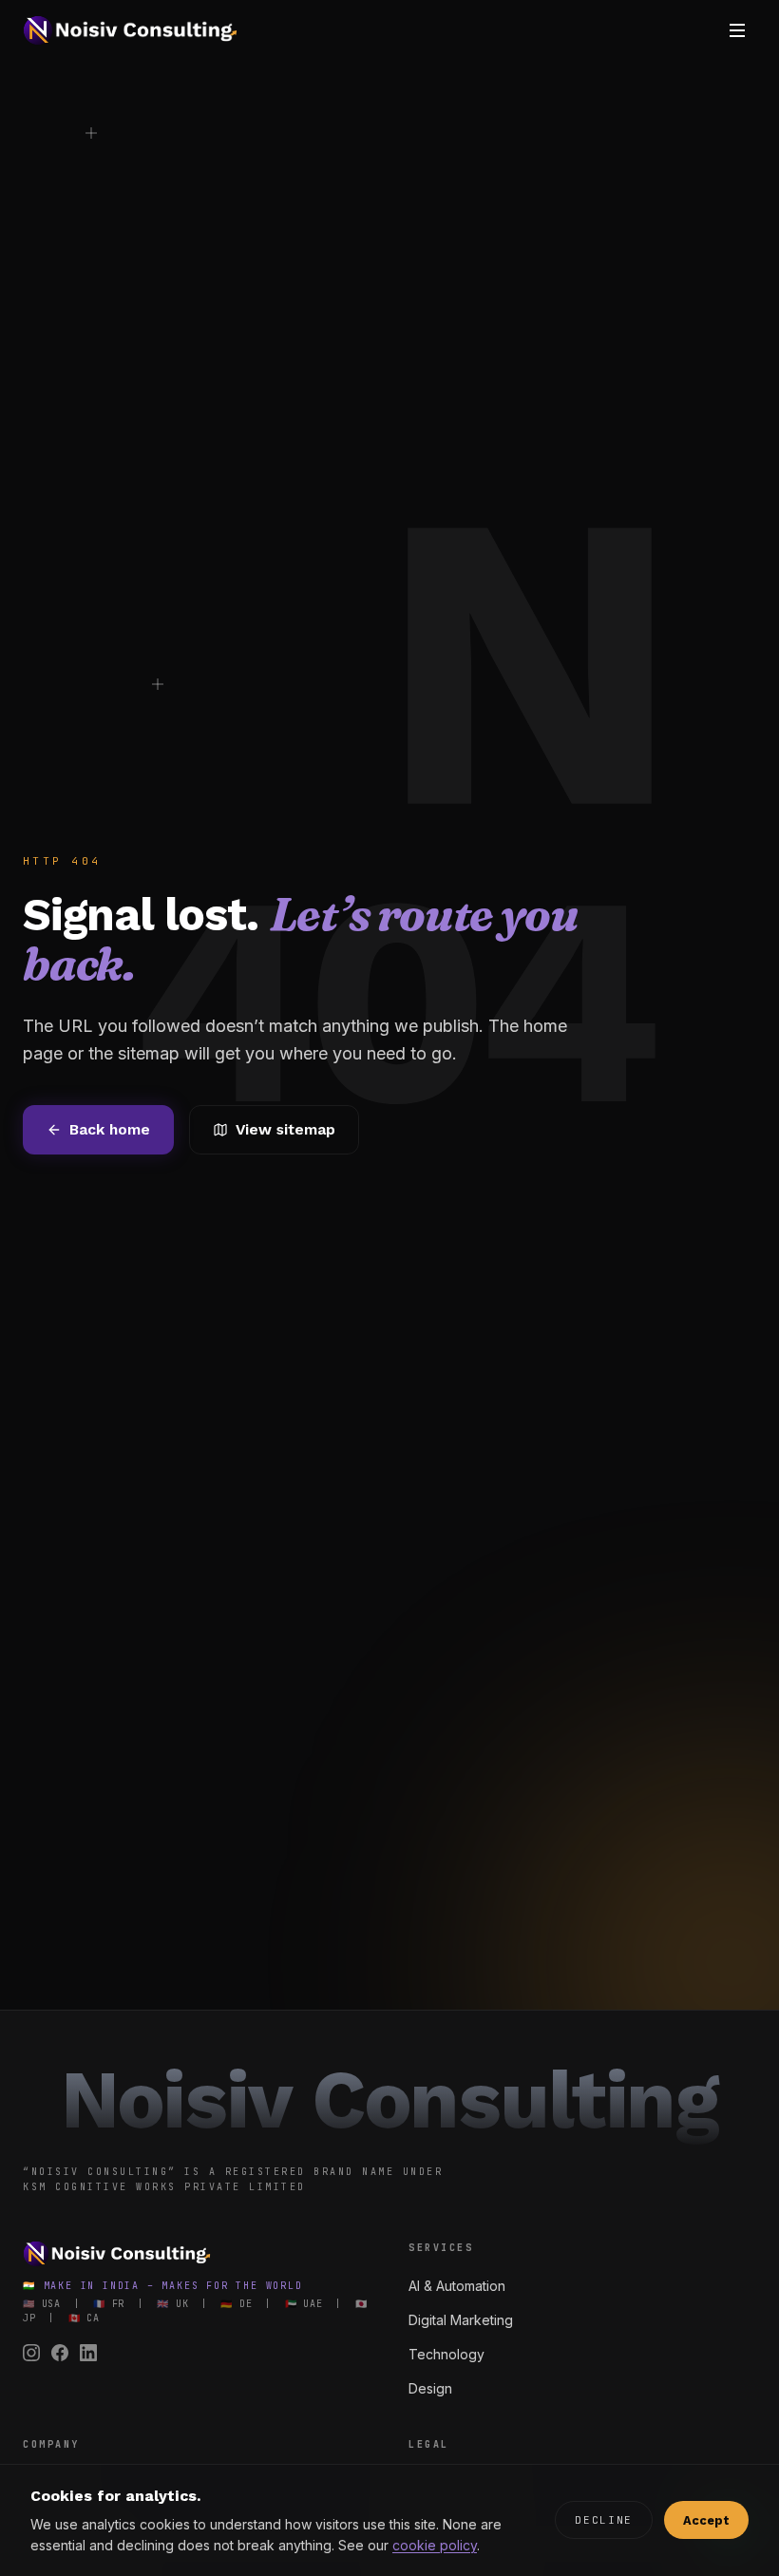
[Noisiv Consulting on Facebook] (60, 2353)
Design (430, 2388)
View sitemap (285, 1129)
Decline (604, 2520)
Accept (706, 2520)
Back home (110, 1129)
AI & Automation (457, 2286)
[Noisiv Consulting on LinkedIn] (88, 2353)
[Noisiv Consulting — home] (130, 30)
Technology (446, 2354)
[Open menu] (737, 30)
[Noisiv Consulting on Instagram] (31, 2353)
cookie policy (435, 2545)
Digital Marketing (461, 2320)
